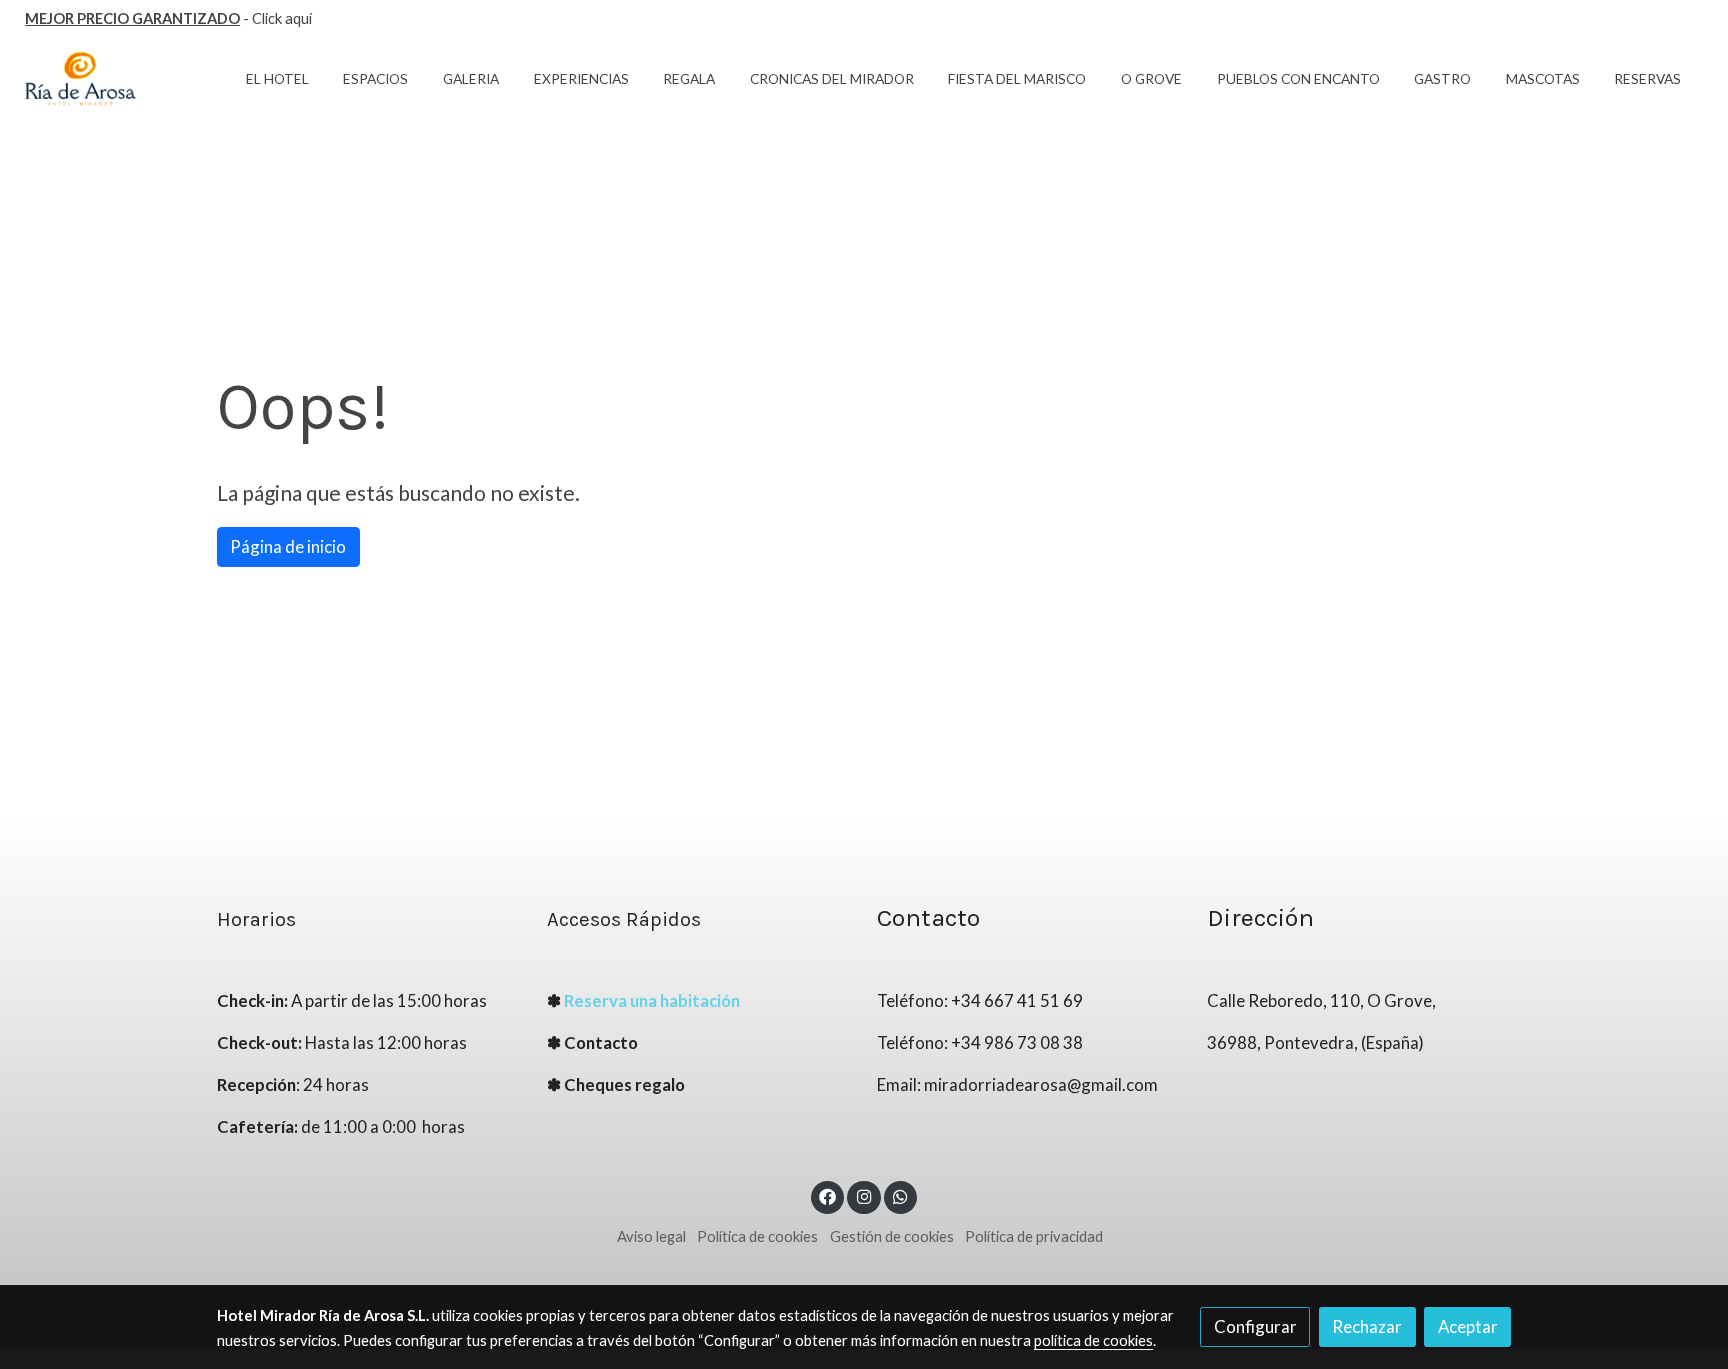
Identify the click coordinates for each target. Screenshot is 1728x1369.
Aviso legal (651, 1236)
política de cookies (1093, 1340)
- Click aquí (168, 18)
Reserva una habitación (652, 1000)
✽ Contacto (592, 1042)
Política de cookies (757, 1236)
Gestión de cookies (892, 1236)
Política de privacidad (1034, 1236)
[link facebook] (828, 1195)
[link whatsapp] (901, 1195)
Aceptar (1468, 1326)
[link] (81, 79)
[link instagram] (864, 1195)
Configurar (1255, 1326)
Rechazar (1367, 1326)
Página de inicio (288, 546)
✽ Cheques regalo (616, 1084)
